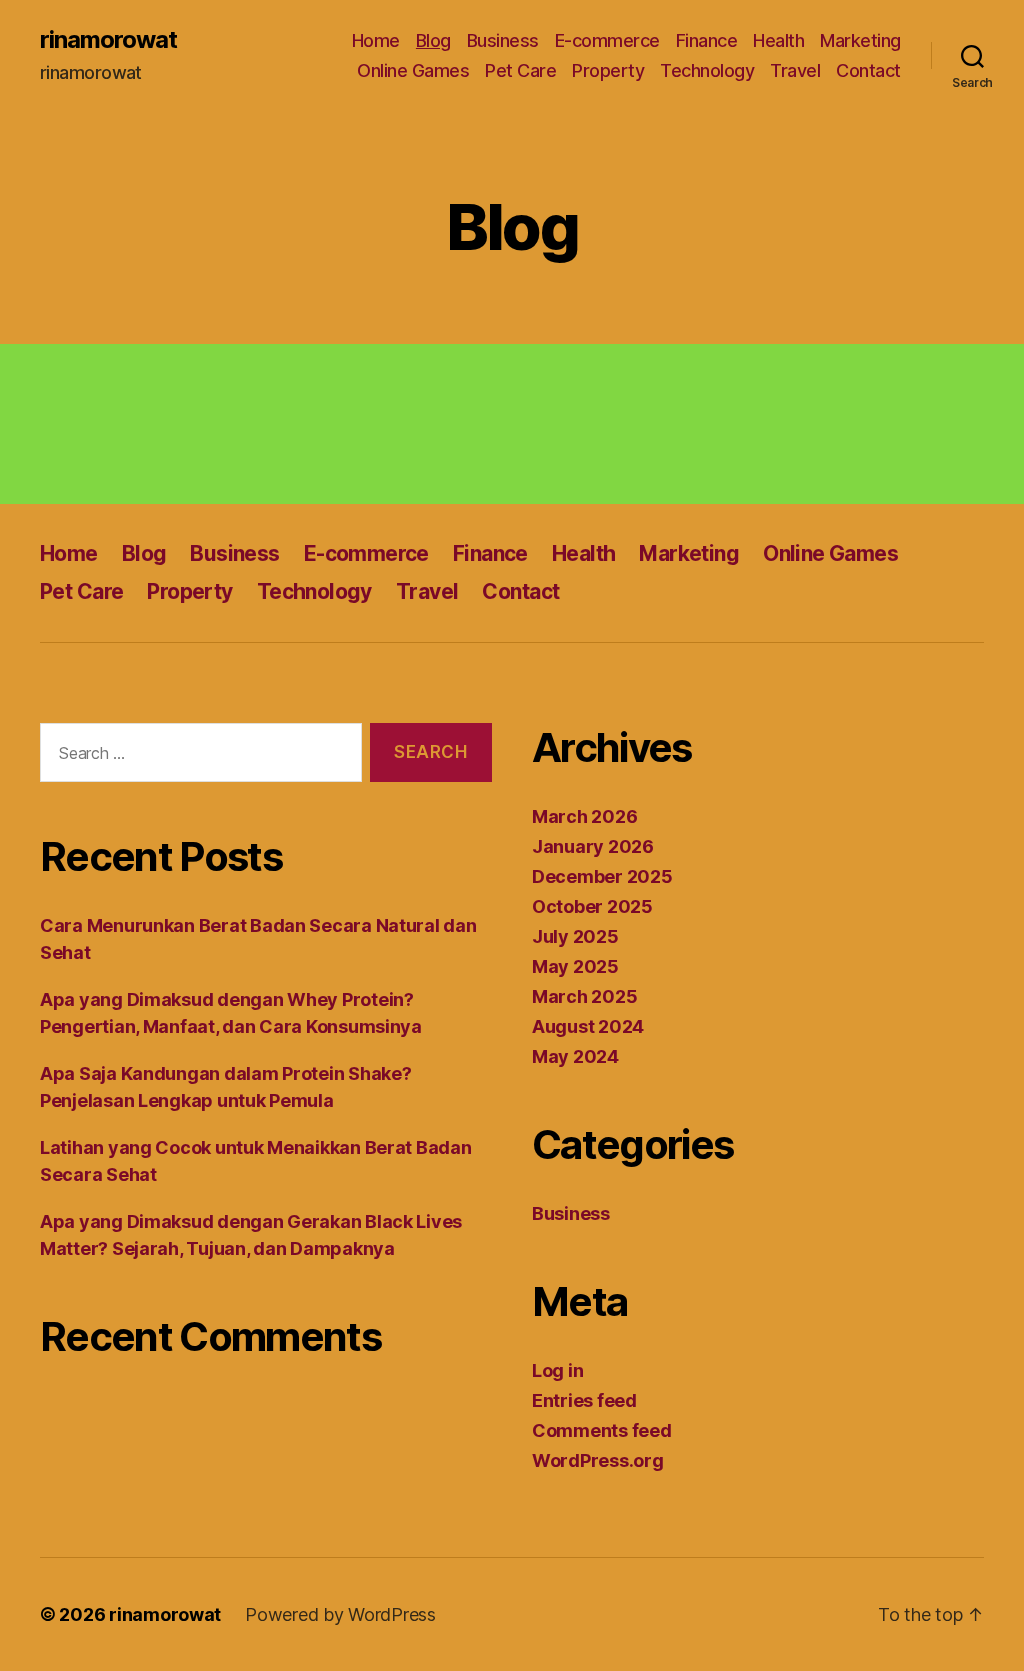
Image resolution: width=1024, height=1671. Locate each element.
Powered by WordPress (340, 1614)
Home (376, 40)
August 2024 (588, 1026)
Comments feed (602, 1430)
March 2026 (584, 816)
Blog (433, 40)
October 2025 (592, 906)
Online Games (413, 70)
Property (608, 70)
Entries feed (584, 1400)
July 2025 (575, 936)
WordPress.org (598, 1460)
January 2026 (593, 846)
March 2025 (584, 996)
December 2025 (602, 876)
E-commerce (607, 40)
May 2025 (575, 966)
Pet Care (520, 70)
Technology (707, 70)
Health (778, 40)
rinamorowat (108, 40)
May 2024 (575, 1056)
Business (503, 40)
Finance (707, 40)
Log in (557, 1370)
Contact (868, 70)
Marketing (860, 40)
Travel (795, 70)
